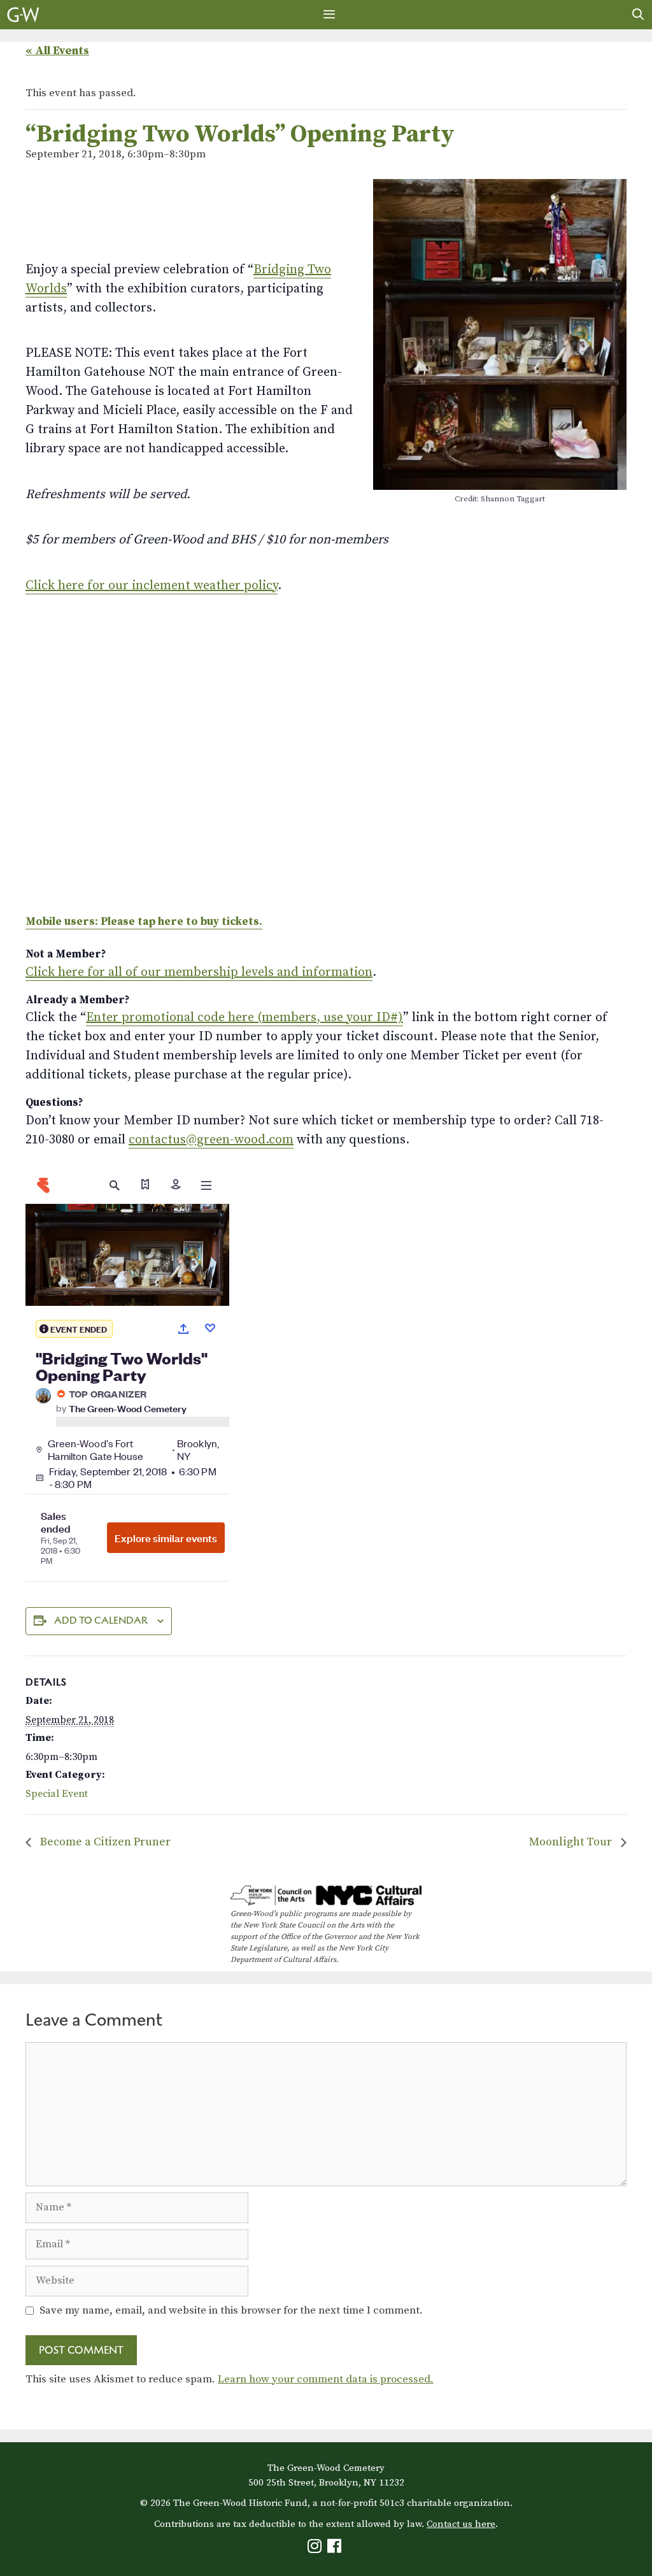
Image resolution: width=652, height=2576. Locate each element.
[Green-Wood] (23, 15)
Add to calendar (101, 1620)
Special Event (57, 1794)
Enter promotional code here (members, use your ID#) (244, 1018)
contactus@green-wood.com (211, 1140)
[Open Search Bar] (638, 15)
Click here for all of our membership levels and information (199, 972)
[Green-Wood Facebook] (336, 2549)
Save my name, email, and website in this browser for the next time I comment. (231, 2310)
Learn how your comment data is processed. (326, 2379)
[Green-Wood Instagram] (316, 2549)
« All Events (57, 51)
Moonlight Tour (572, 1842)
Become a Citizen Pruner (104, 1842)
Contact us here (461, 2524)
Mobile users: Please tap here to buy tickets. (144, 922)
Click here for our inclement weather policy (152, 586)
